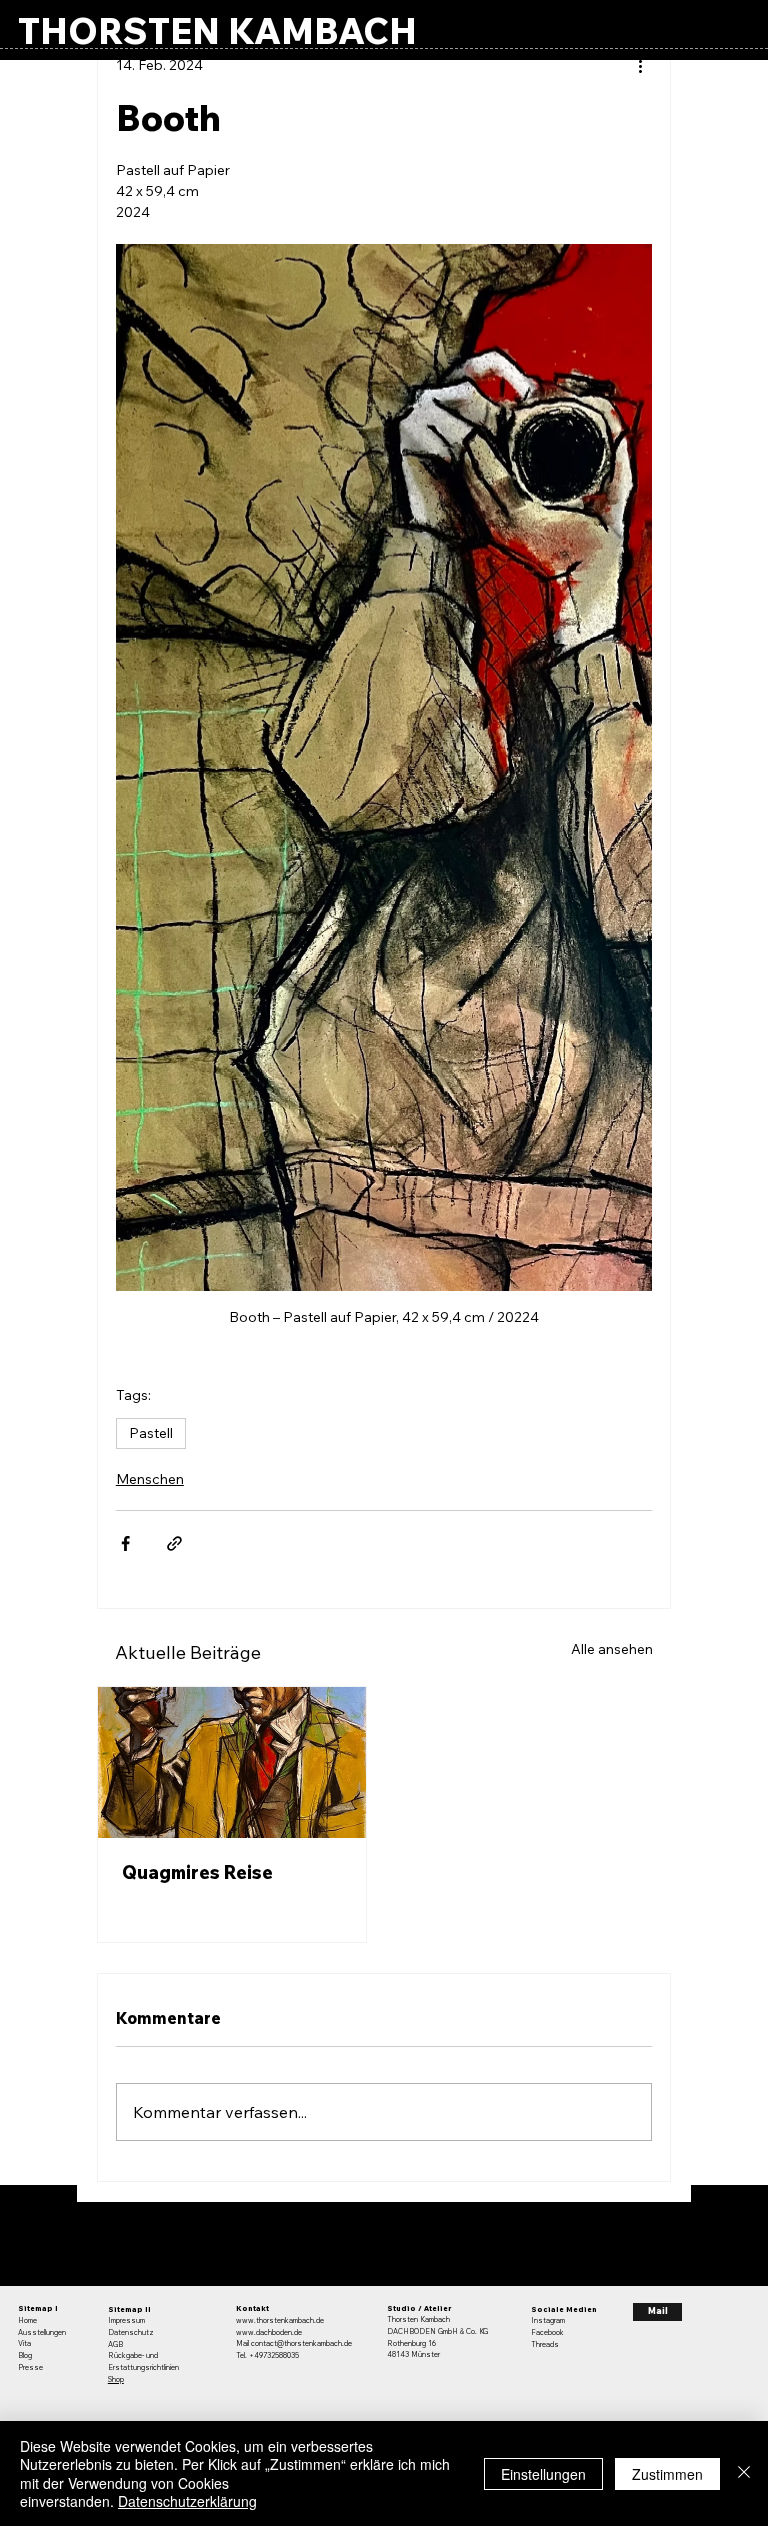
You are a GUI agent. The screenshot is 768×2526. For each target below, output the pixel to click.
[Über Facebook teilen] (125, 1543)
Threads (545, 2344)
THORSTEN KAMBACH (217, 30)
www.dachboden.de (269, 2332)
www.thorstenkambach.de (280, 2320)
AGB (115, 2344)
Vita (24, 2343)
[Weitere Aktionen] (640, 65)
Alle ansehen (612, 1649)
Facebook (547, 2332)
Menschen (150, 1479)
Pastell (151, 1433)
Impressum (126, 2320)
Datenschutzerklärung (187, 2501)
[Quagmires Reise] (232, 1762)
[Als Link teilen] (174, 1543)
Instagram (548, 2320)
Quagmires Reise (197, 1872)
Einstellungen (543, 2474)
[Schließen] (744, 2473)
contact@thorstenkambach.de (301, 2343)
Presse (30, 2367)
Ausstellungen (42, 2332)
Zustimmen (667, 2474)
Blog (25, 2355)
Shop (116, 2379)
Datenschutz (131, 2332)
